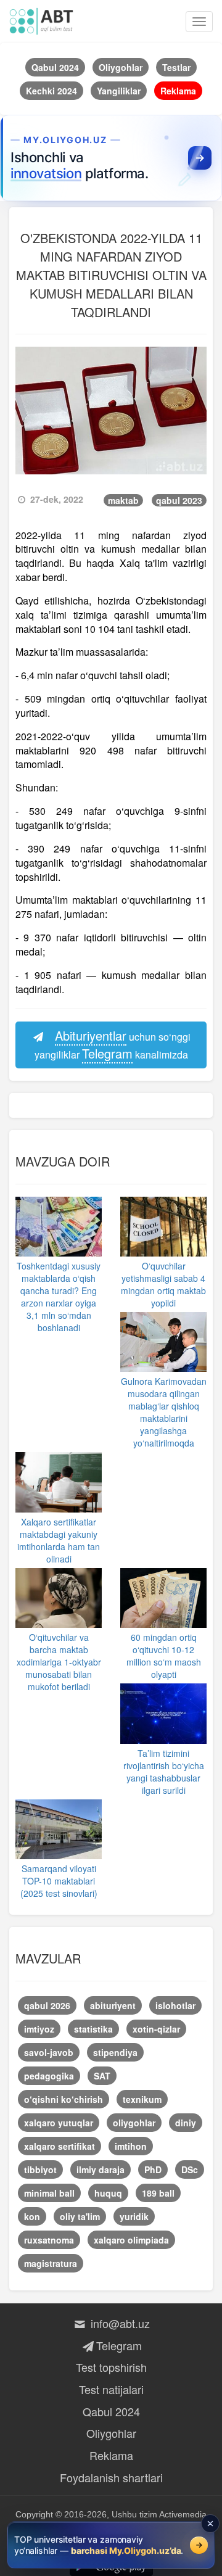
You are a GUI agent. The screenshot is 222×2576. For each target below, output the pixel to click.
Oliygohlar (111, 2433)
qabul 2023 (179, 500)
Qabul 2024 (111, 2411)
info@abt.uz (119, 2323)
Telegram (119, 2345)
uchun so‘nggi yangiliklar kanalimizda (113, 1044)
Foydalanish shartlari (111, 2477)
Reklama (111, 2455)
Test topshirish (111, 2367)
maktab (123, 500)
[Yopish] (210, 2524)
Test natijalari (111, 2389)
